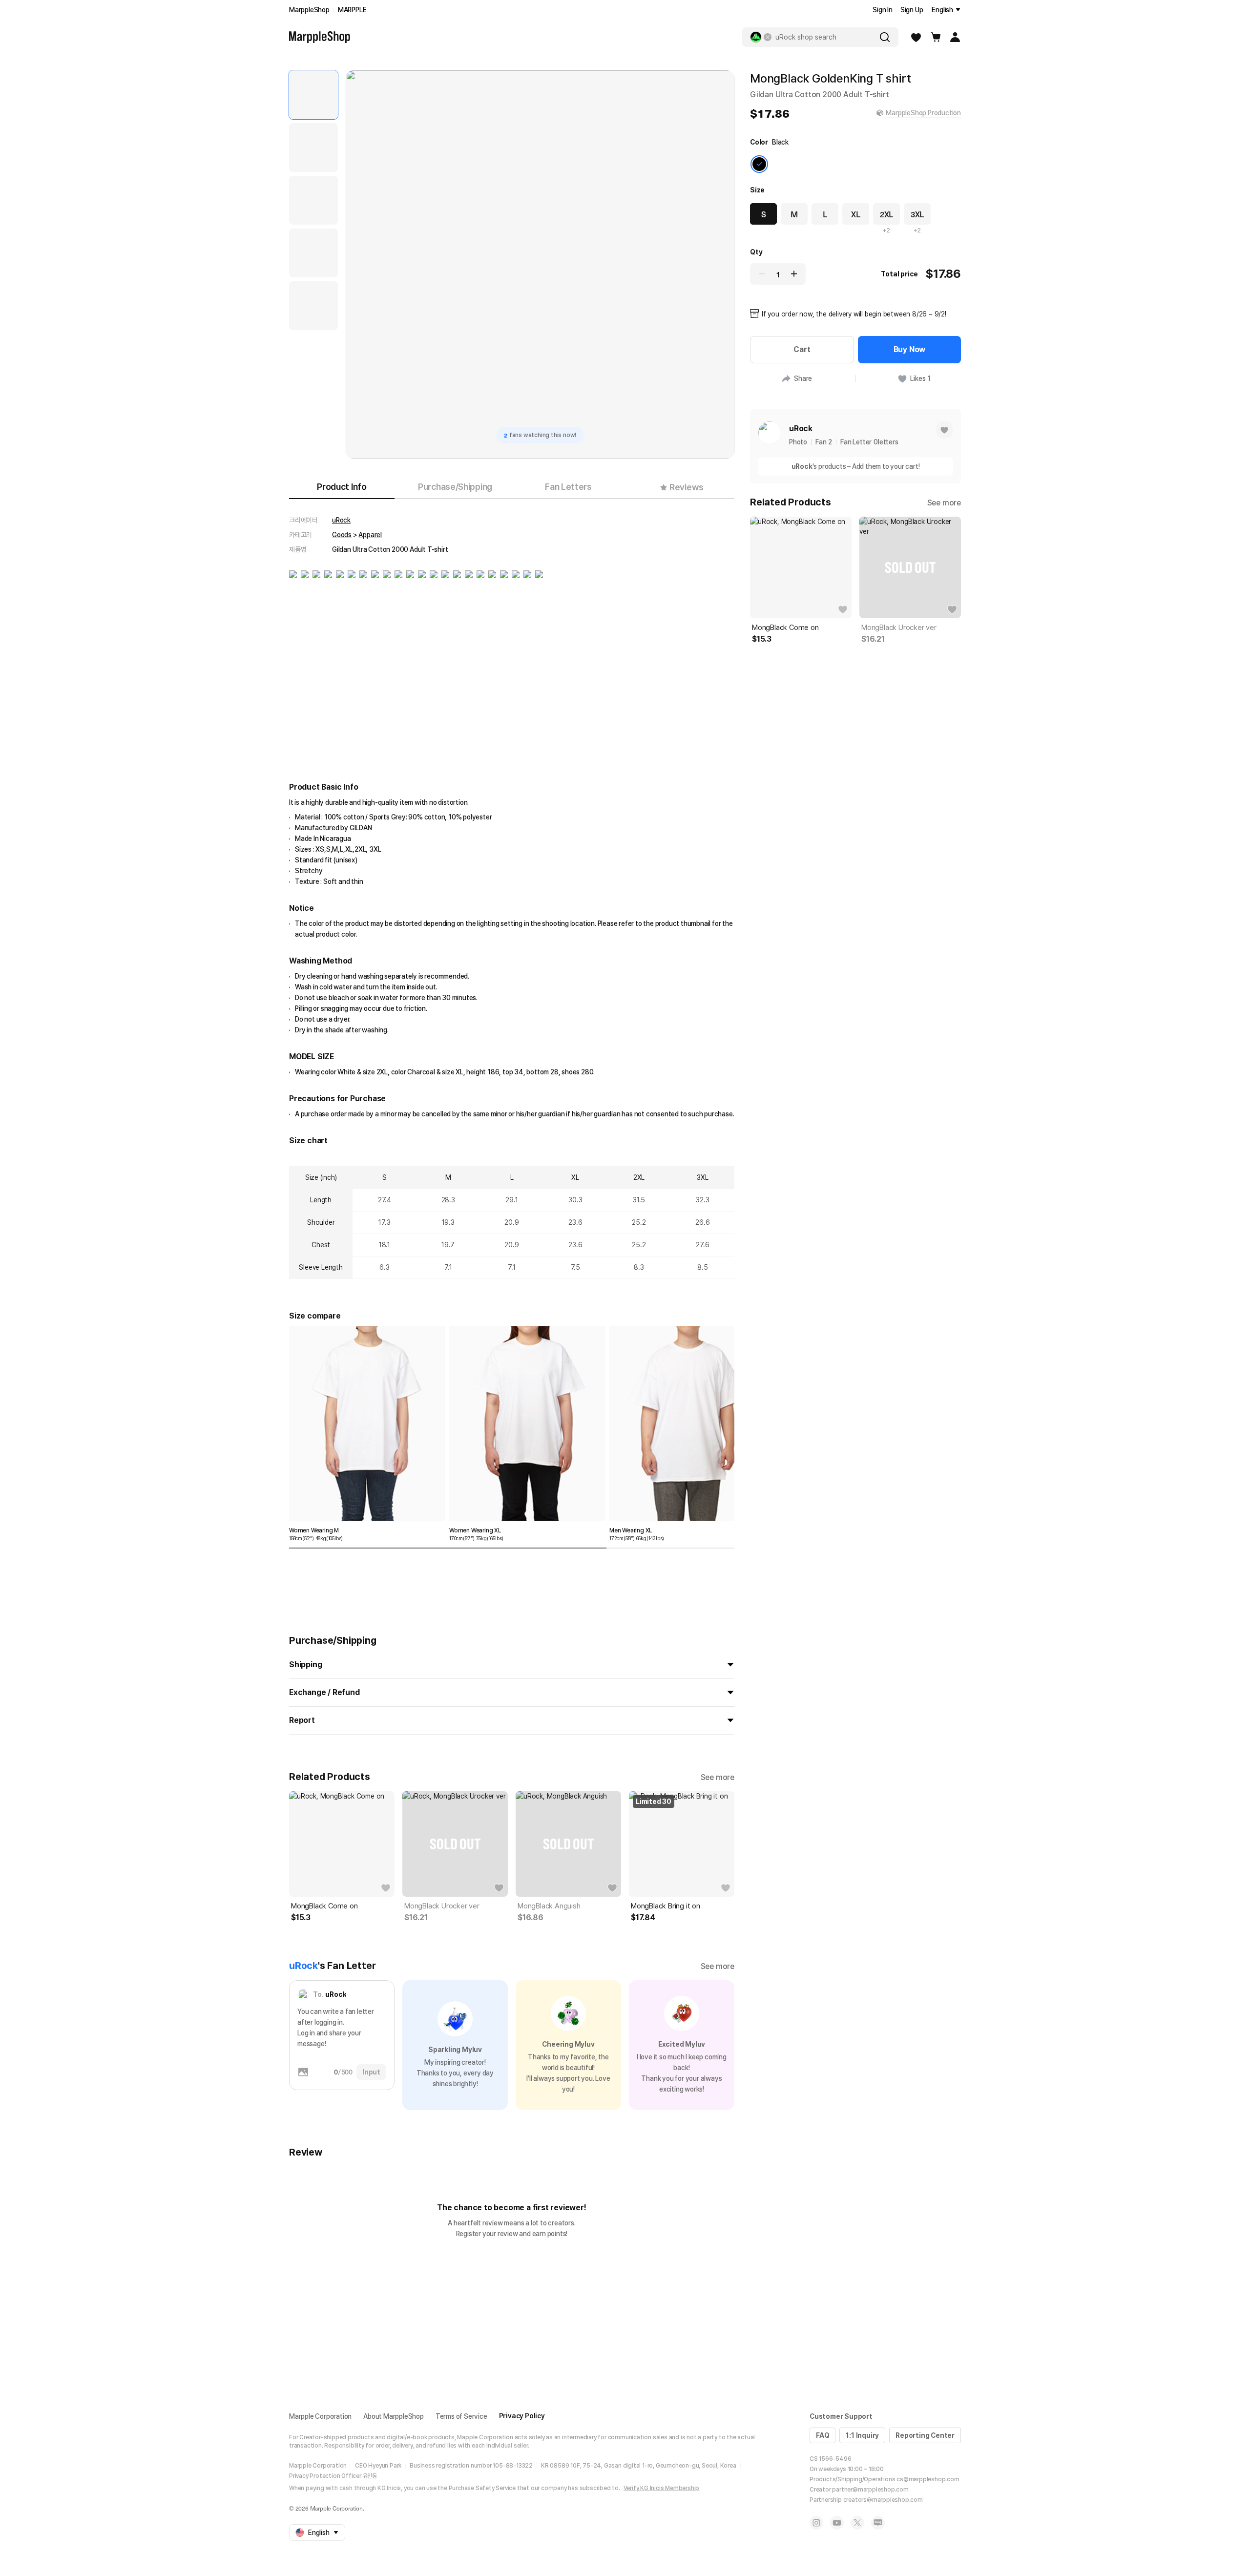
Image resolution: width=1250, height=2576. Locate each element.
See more (718, 1777)
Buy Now (910, 349)
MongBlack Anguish (549, 1906)
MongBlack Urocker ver (442, 1906)
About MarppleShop (394, 2416)
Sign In (883, 10)
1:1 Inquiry (862, 2435)
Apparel (370, 535)
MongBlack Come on (324, 1906)
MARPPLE (352, 10)
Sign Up (912, 10)
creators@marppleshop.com (883, 2500)
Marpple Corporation (320, 2416)
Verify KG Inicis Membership (662, 2488)
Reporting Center (925, 2435)
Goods (342, 535)
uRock (341, 520)
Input (371, 2072)
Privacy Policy (522, 2416)
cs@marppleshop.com (928, 2479)
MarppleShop (309, 10)
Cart (802, 349)
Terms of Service (461, 2416)
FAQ (823, 2435)
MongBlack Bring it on (666, 1906)
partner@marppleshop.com (870, 2490)
